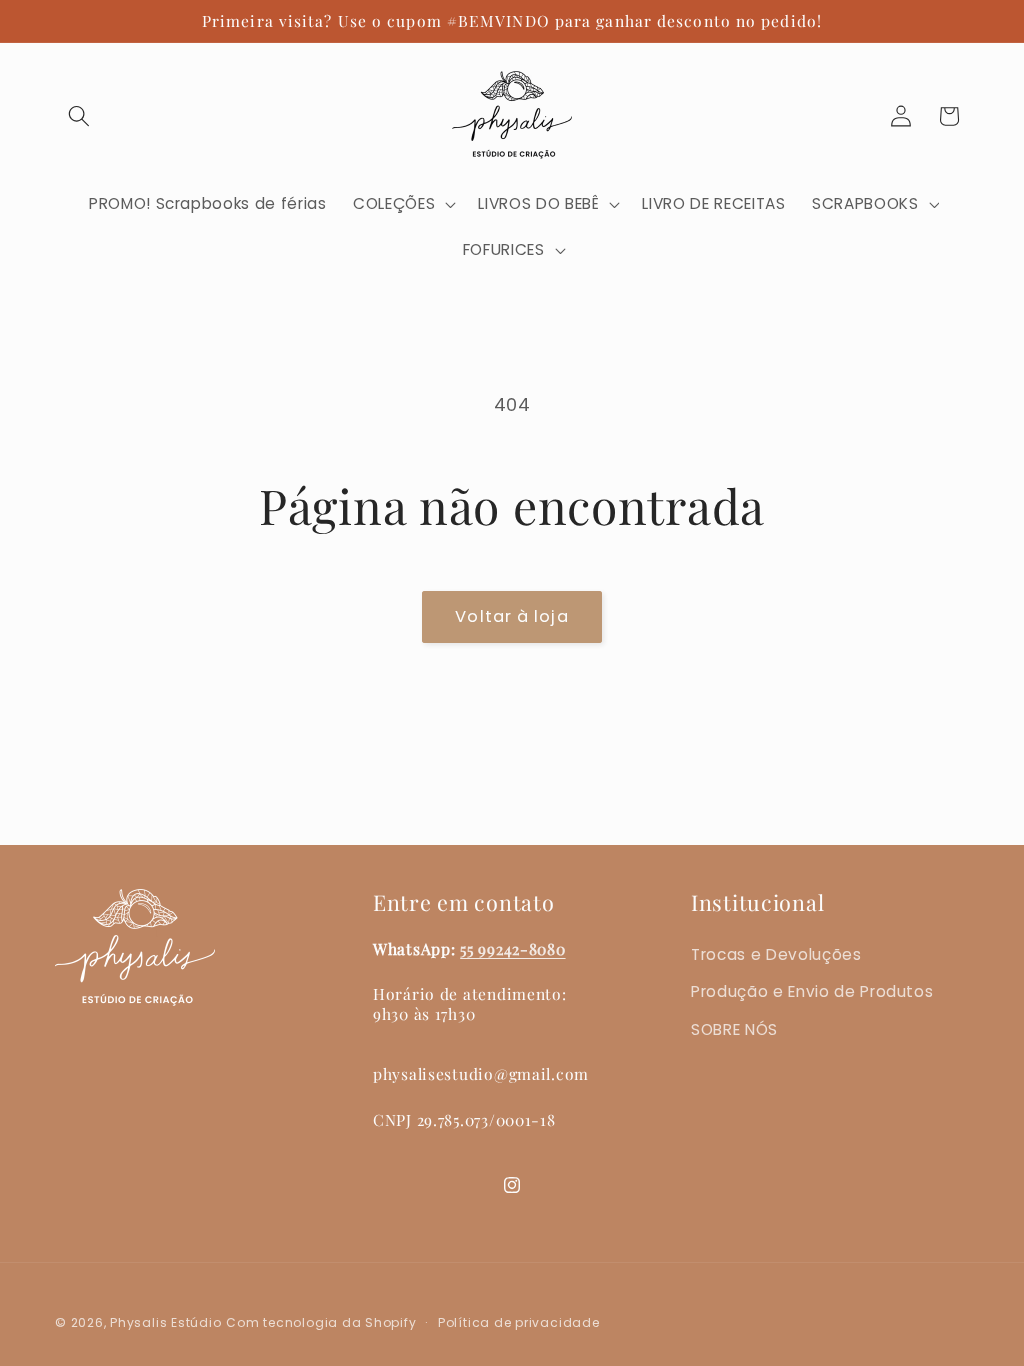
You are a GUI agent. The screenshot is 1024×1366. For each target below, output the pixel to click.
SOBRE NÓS (734, 1029)
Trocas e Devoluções (776, 954)
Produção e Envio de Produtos (812, 991)
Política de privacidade (519, 1322)
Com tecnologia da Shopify (321, 1322)
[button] (79, 116)
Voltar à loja (511, 616)
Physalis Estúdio (165, 1322)
